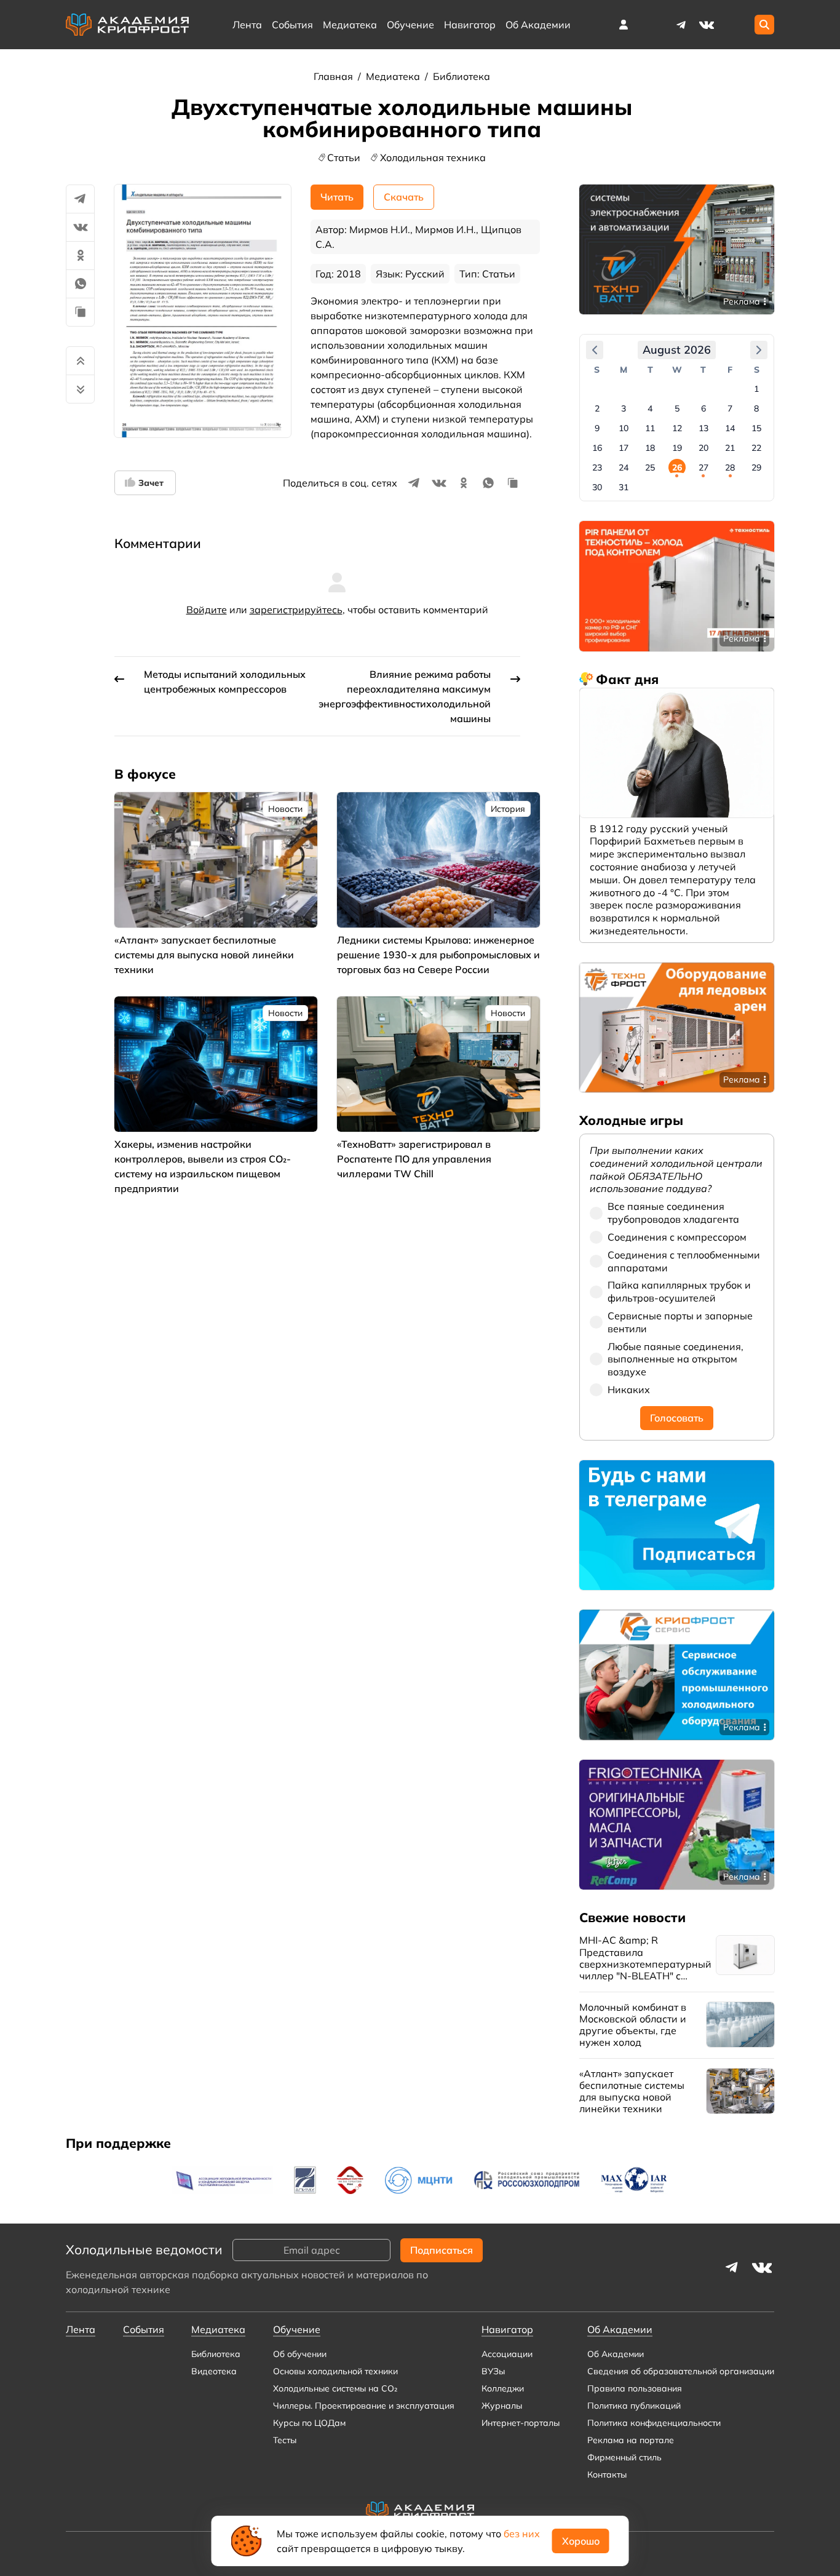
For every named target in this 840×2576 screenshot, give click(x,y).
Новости (285, 809)
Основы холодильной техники (335, 2371)
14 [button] (730, 428)
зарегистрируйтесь (296, 610)
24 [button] (624, 467)
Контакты (607, 2475)
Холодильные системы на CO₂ (335, 2388)
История (508, 809)
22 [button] (756, 448)
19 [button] (677, 448)
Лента (247, 25)
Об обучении (300, 2354)
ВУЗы (493, 2371)
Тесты (285, 2440)
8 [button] (756, 408)
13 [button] (703, 428)
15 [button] (756, 428)
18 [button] (650, 448)
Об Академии (616, 2354)
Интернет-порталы (521, 2423)
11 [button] (650, 428)
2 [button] (597, 408)
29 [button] (756, 467)
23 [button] (597, 467)
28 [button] (730, 467)
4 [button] (650, 408)
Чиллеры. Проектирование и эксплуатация (364, 2406)
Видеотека (214, 2371)
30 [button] (597, 487)
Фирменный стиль (624, 2457)
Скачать (404, 197)
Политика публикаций (634, 2406)
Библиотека (462, 76)
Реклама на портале (631, 2440)
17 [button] (624, 448)
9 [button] (597, 428)
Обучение (410, 25)
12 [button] (677, 428)
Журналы (502, 2406)
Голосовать (677, 1418)
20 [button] (703, 448)
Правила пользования (635, 2388)
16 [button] (597, 448)
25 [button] (650, 467)
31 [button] (624, 487)
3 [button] (624, 408)
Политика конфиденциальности (654, 2423)
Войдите (207, 610)
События (292, 25)
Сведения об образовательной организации (681, 2371)
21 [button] (730, 448)
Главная (335, 76)
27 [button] (703, 467)
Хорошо (581, 2541)
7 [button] (730, 408)
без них (522, 2534)
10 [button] (624, 428)
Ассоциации (507, 2354)
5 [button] (677, 408)
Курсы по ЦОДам (309, 2423)
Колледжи (503, 2388)
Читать (337, 197)
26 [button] (677, 467)
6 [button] (703, 408)
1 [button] (756, 389)
